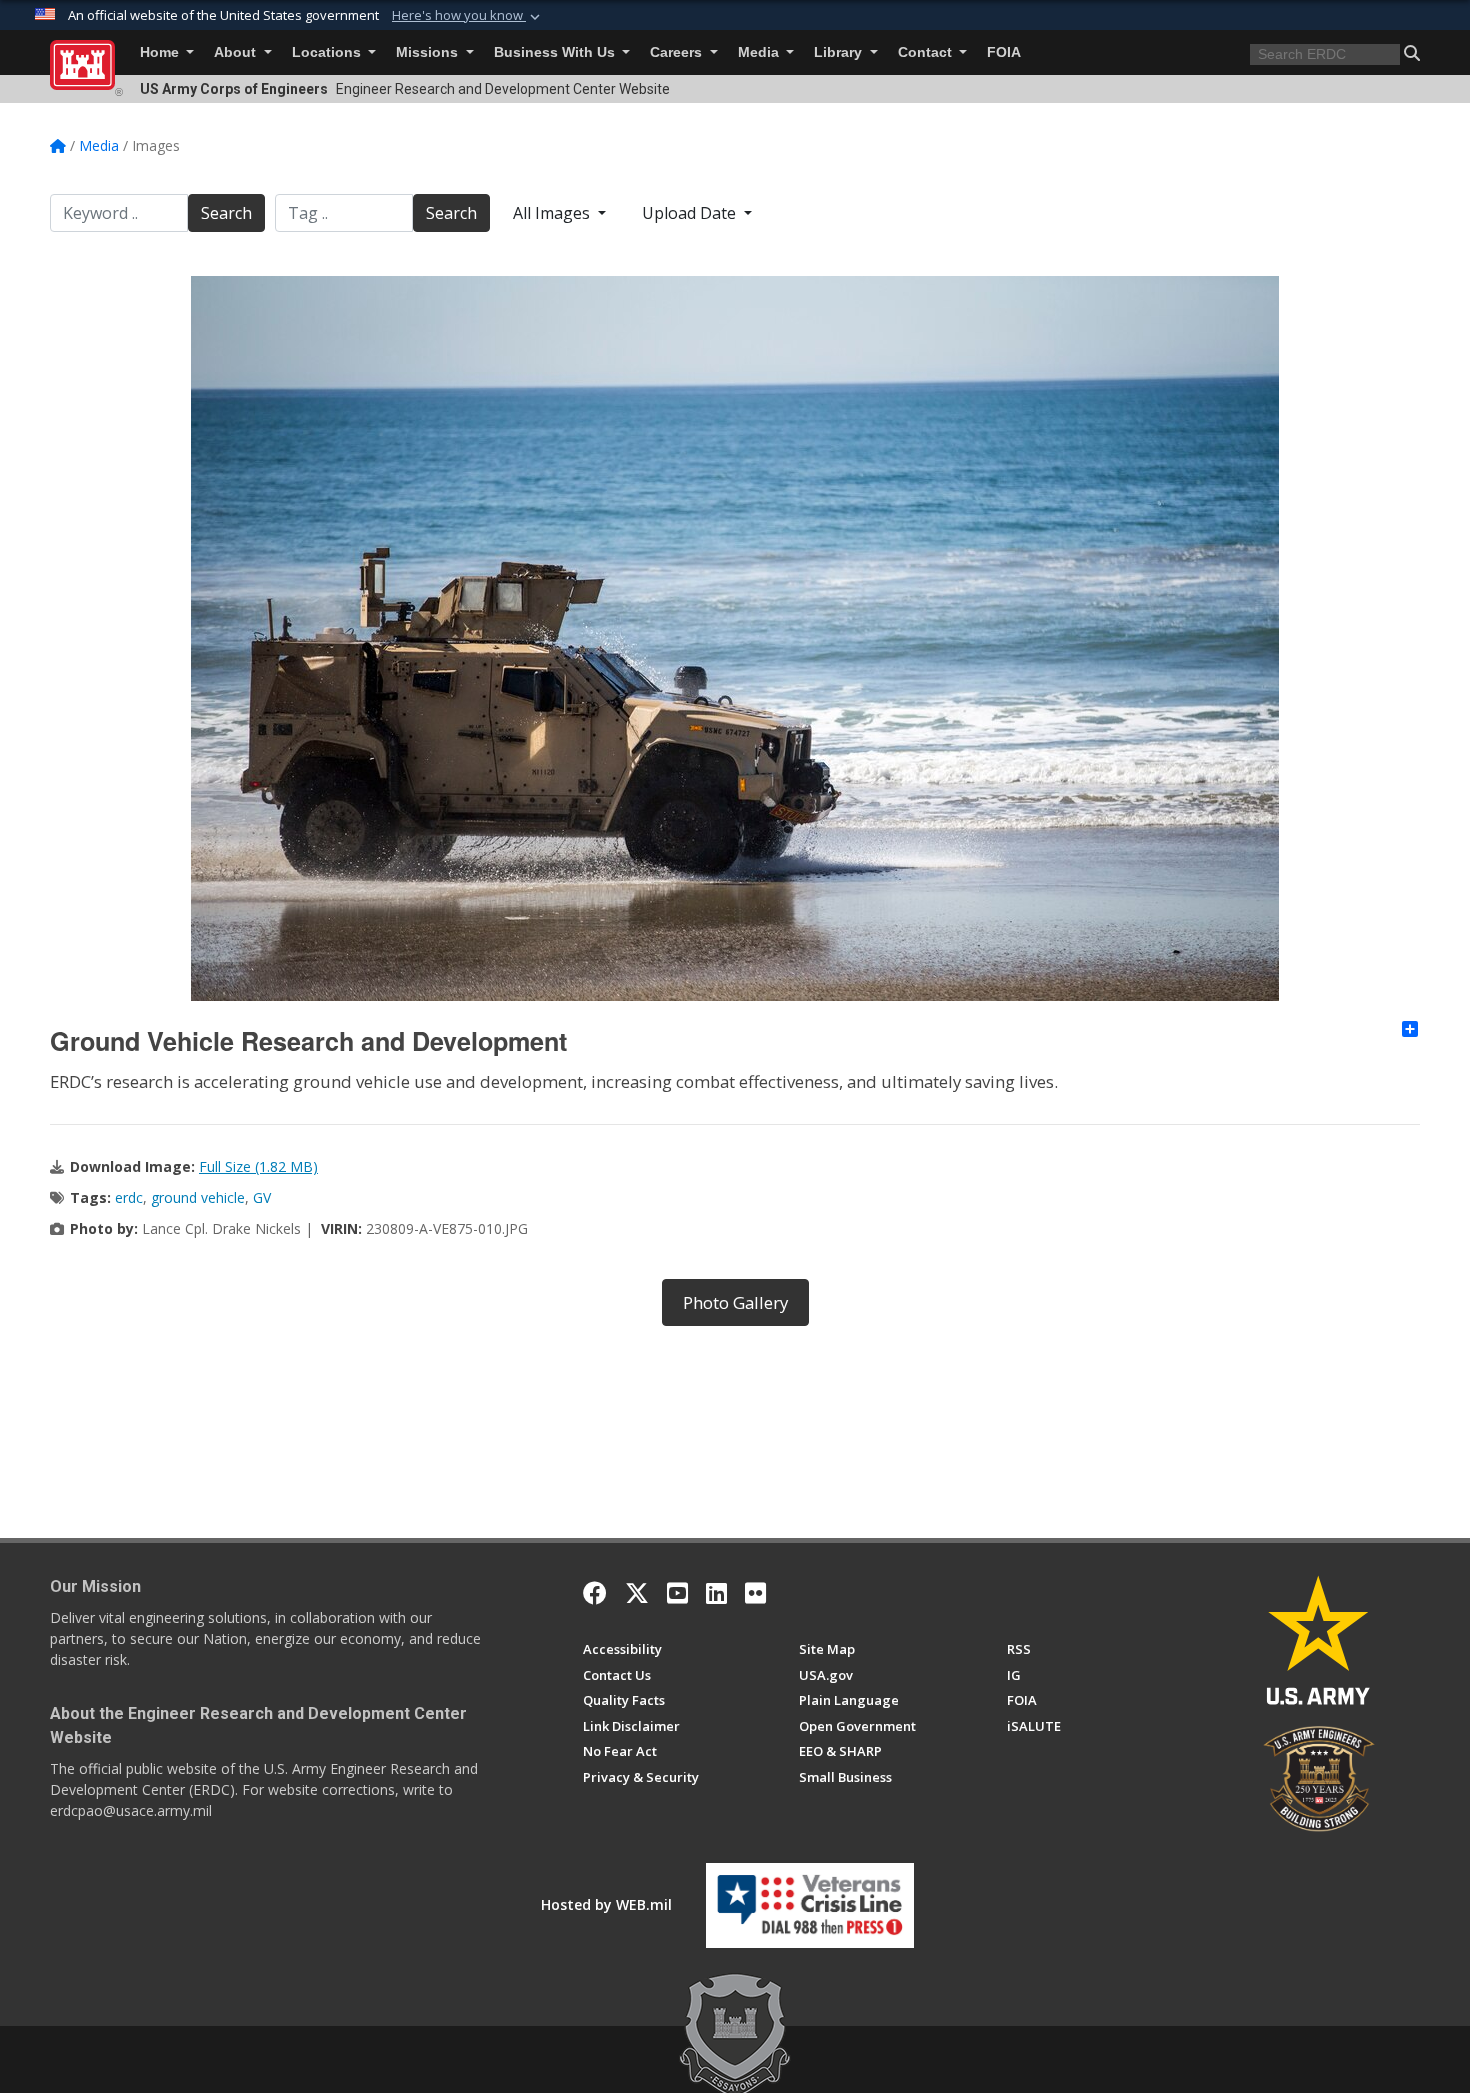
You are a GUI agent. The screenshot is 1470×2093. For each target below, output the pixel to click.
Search (226, 213)
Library (840, 52)
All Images (553, 213)
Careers (678, 52)
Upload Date (691, 213)
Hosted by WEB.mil (606, 1904)
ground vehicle (198, 1197)
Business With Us (556, 52)
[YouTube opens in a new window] (677, 1593)
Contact (927, 52)
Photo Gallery (735, 1302)
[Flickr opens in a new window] (755, 1593)
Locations (328, 52)
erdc (129, 1197)
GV (262, 1197)
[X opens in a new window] (637, 1593)
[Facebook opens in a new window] (595, 1593)
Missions (429, 52)
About (237, 52)
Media (760, 52)
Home (161, 52)
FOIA (1004, 52)
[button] (468, 16)
